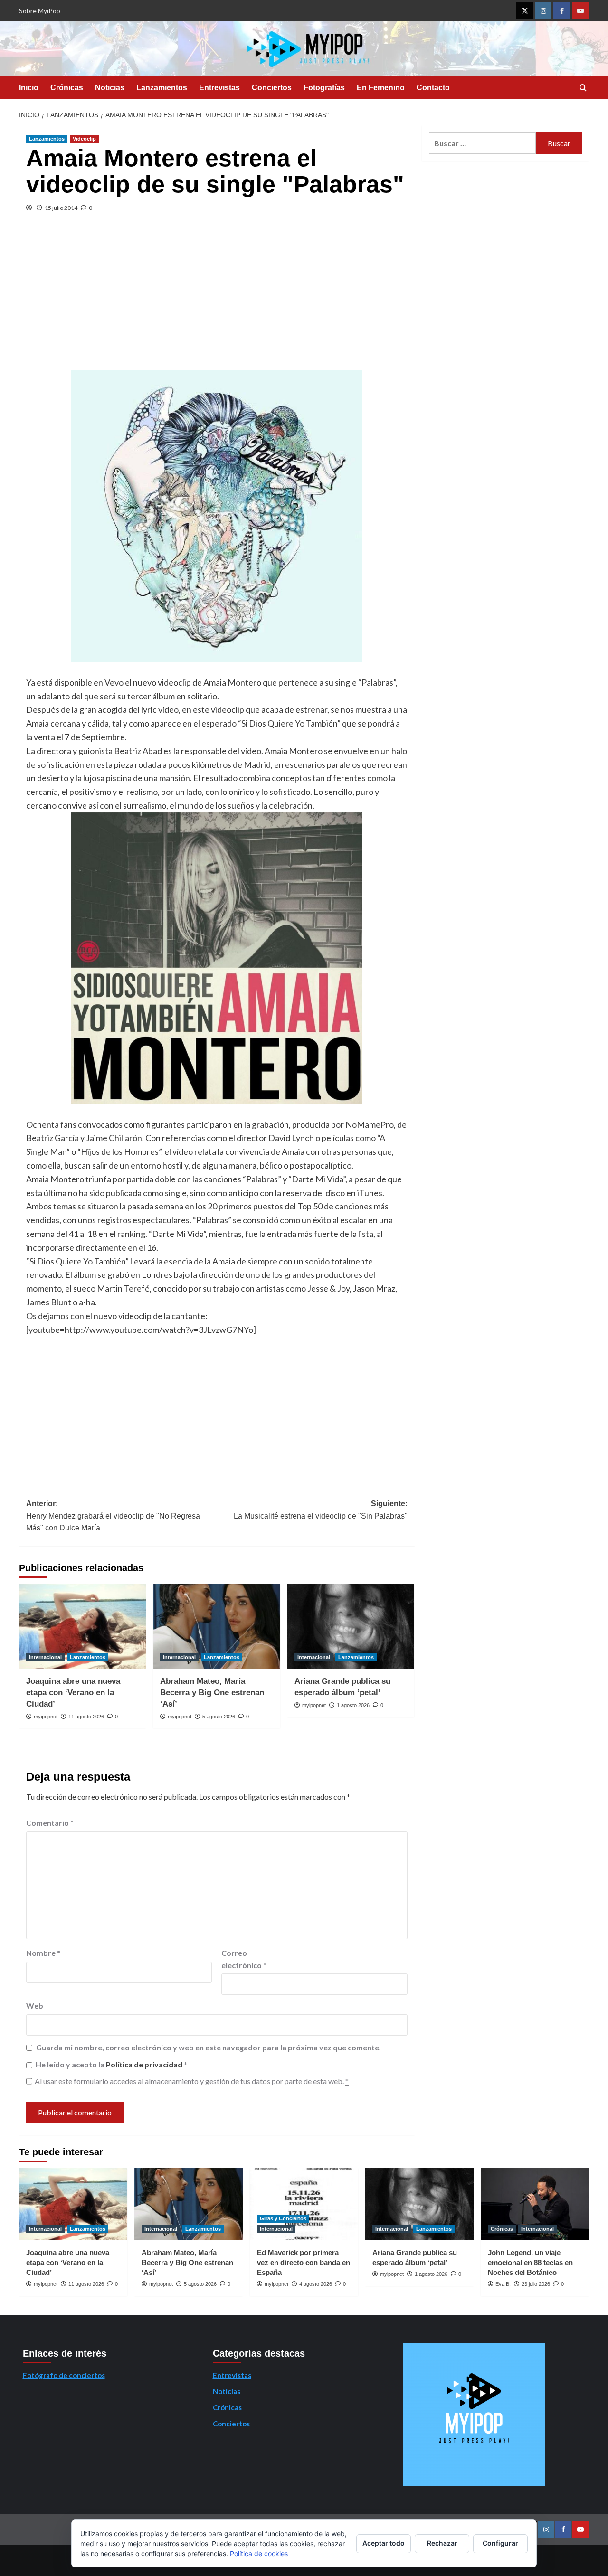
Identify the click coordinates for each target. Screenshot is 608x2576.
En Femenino (381, 88)
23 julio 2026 (536, 2284)
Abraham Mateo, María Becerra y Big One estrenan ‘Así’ (212, 1693)
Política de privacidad (145, 2064)
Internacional (45, 1657)
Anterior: (113, 1516)
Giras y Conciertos (283, 2218)
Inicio (29, 88)
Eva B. (503, 2284)
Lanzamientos (162, 88)
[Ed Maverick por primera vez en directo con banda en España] (304, 2204)
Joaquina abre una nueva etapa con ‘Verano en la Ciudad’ (73, 1693)
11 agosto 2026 (86, 1717)
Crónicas (67, 88)
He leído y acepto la (111, 2064)
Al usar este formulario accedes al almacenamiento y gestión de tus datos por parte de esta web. (192, 2081)
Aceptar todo (384, 2543)
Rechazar (442, 2543)
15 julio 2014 (61, 208)
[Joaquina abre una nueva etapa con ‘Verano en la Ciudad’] (82, 1626)
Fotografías (324, 88)
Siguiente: (320, 1510)
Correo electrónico (244, 1959)
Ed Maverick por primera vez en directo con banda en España (304, 2262)
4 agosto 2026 (316, 2284)
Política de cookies (259, 2553)
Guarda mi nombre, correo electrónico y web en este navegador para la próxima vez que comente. (209, 2047)
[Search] (583, 88)
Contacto (433, 88)
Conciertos (272, 88)
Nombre (43, 1953)
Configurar (500, 2543)
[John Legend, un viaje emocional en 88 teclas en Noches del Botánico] (535, 2204)
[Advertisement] (217, 299)
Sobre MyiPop (40, 11)
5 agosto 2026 (219, 1717)
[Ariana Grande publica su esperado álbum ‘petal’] (351, 1626)
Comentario (50, 1823)
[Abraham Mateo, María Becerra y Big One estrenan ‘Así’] (216, 1626)
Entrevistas (219, 88)
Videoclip (84, 139)
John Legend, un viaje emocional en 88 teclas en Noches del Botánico (530, 2262)
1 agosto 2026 (353, 1705)
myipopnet (46, 1717)
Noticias (110, 88)
